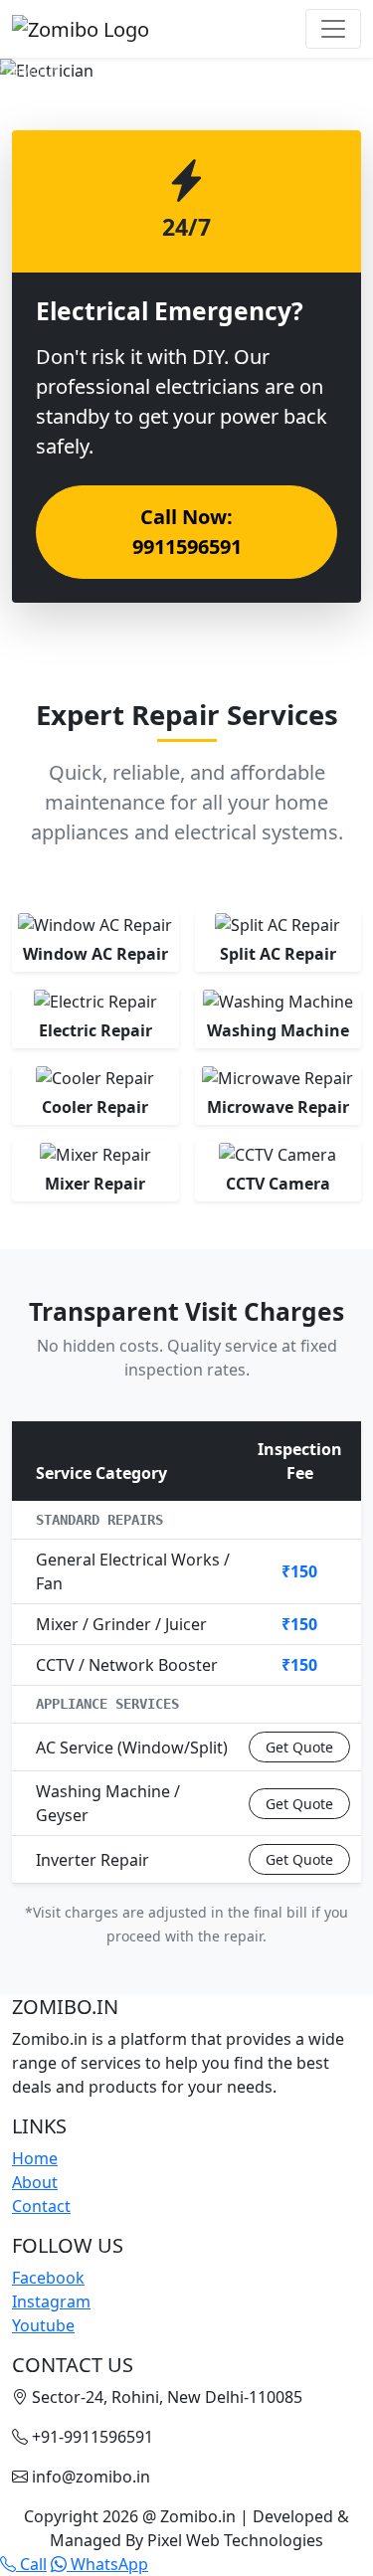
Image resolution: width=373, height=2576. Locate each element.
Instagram (51, 2301)
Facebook (48, 2278)
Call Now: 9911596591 (187, 532)
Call (31, 2564)
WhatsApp (107, 2564)
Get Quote (299, 1747)
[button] (28, 71)
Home (35, 2158)
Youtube (43, 2325)
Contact (41, 2206)
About (35, 2182)
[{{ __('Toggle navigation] (333, 29)
